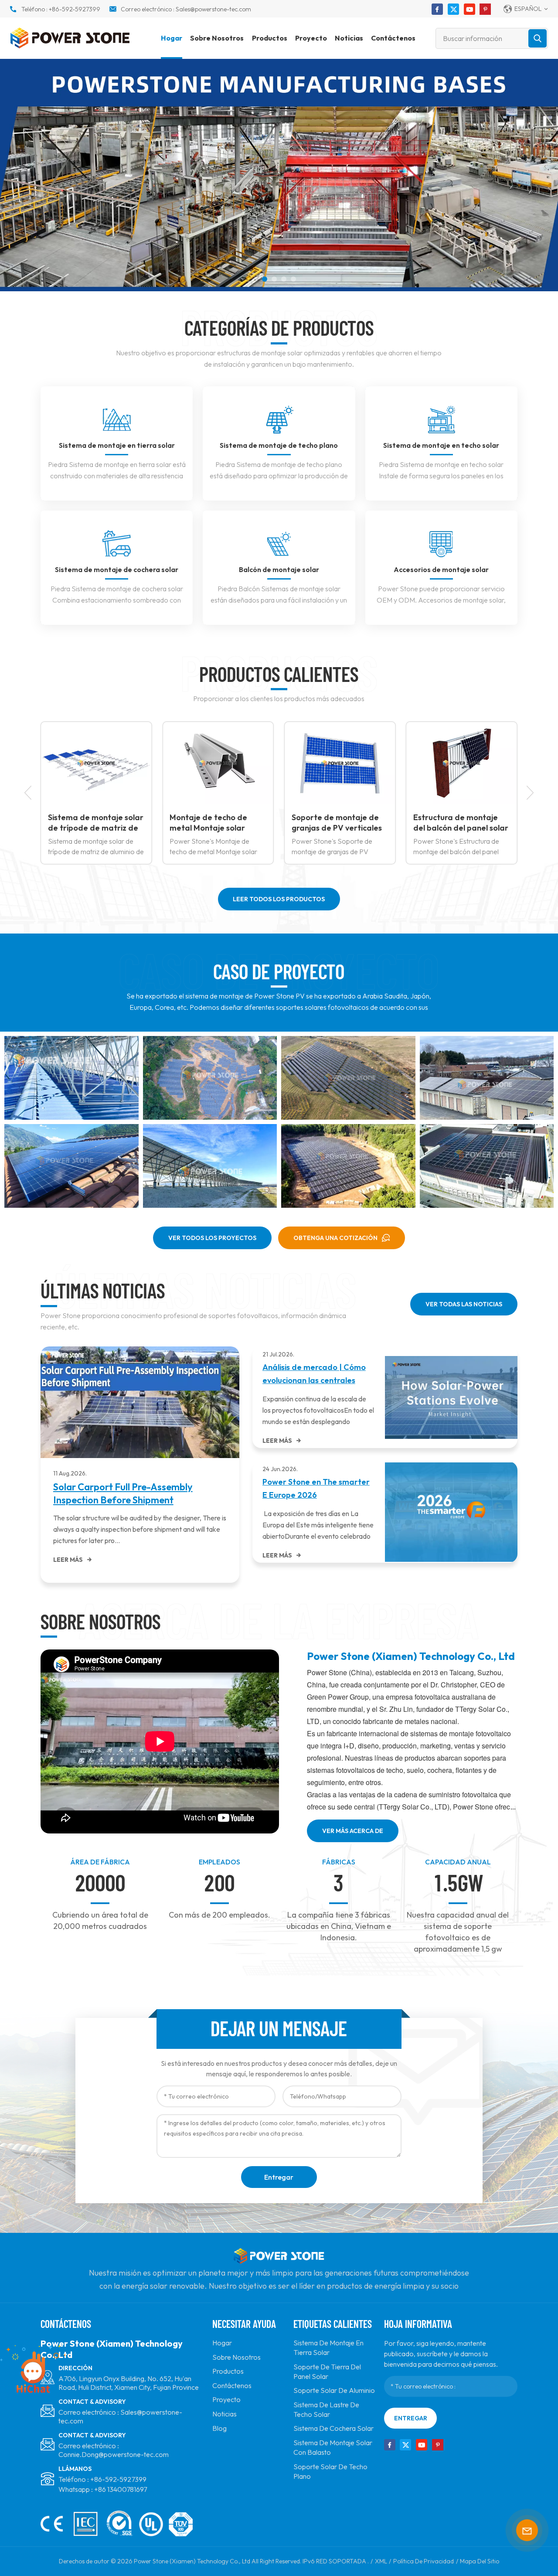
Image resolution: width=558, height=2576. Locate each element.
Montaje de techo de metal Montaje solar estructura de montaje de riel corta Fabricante (98, 823)
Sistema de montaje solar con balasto (333, 2447)
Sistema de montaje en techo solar (441, 445)
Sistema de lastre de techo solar (326, 2409)
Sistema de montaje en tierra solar (117, 445)
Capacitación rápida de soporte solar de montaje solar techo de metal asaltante (463, 823)
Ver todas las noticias (464, 1304)
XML (381, 2561)
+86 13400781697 (121, 2489)
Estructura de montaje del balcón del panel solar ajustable (341, 823)
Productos (270, 38)
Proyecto (311, 38)
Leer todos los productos (279, 899)
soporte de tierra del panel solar (327, 2372)
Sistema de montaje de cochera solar (117, 569)
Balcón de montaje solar (279, 569)
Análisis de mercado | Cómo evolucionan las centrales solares (314, 1375)
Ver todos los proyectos (212, 1238)
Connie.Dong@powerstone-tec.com (114, 2454)
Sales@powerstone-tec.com (213, 9)
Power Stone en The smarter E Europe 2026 (316, 1488)
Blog (219, 2428)
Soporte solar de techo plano (330, 2471)
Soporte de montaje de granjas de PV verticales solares (217, 823)
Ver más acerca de (353, 1831)
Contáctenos (393, 38)
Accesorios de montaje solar (441, 569)
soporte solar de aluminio (334, 2390)
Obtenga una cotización (335, 1238)
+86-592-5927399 (75, 9)
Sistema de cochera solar (333, 2428)
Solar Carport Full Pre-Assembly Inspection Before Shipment (123, 1493)
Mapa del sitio (480, 2561)
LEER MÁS (68, 1560)
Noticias (349, 38)
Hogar (172, 38)
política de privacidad (424, 2561)
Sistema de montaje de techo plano (279, 445)
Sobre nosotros (217, 38)
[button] (265, 279)
